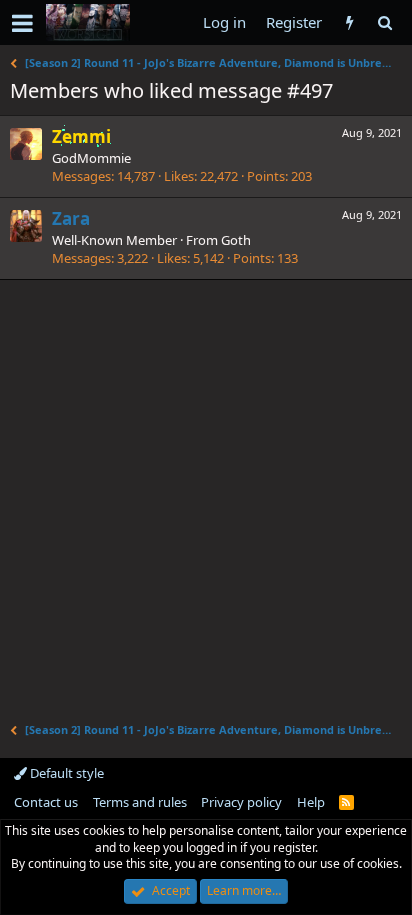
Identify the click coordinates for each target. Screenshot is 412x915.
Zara (71, 218)
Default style (65, 773)
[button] (22, 23)
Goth (236, 240)
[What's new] (349, 22)
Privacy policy (241, 802)
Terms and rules (140, 802)
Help (311, 802)
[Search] (384, 22)
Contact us (46, 802)
